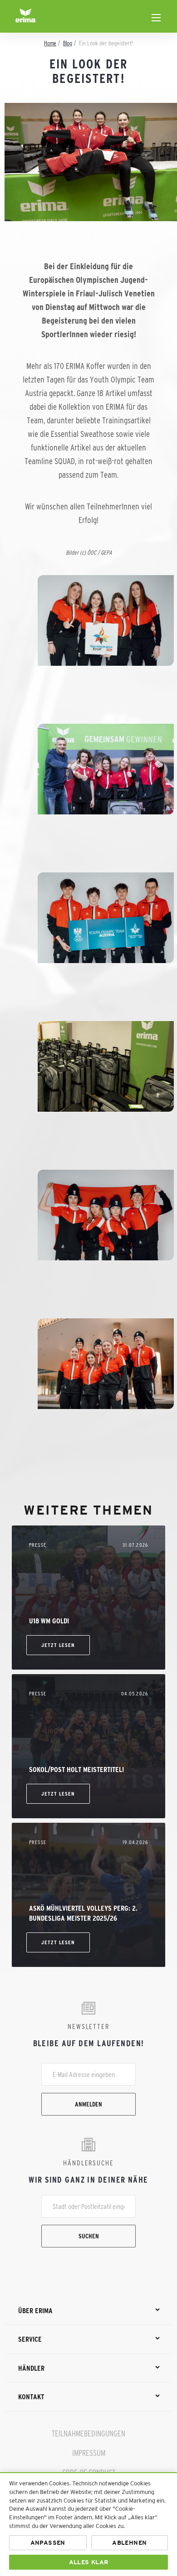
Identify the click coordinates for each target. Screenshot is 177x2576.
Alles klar (89, 2562)
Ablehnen (129, 2543)
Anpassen (48, 2543)
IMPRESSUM (89, 2453)
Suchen (89, 2236)
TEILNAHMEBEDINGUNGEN (88, 2434)
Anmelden (88, 2104)
